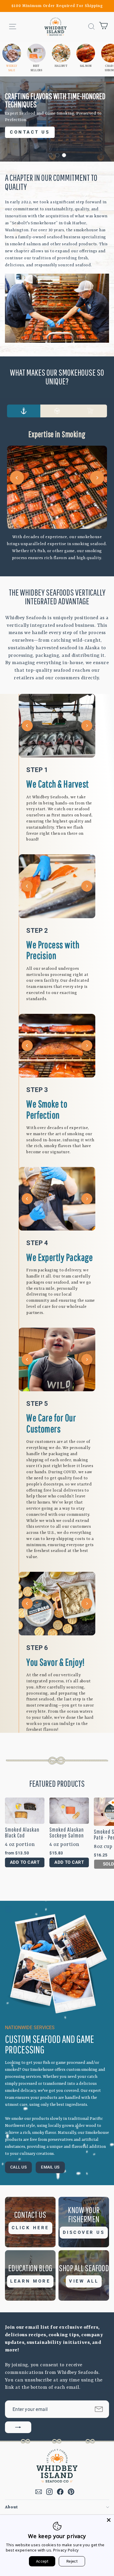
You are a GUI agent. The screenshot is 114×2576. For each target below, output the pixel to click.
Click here (30, 2228)
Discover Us (84, 2232)
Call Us (18, 2167)
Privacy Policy (66, 2550)
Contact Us (30, 134)
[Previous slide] (17, 478)
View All (84, 2281)
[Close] (109, 2520)
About (12, 2507)
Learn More (30, 2281)
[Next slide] (97, 478)
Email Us (50, 2167)
